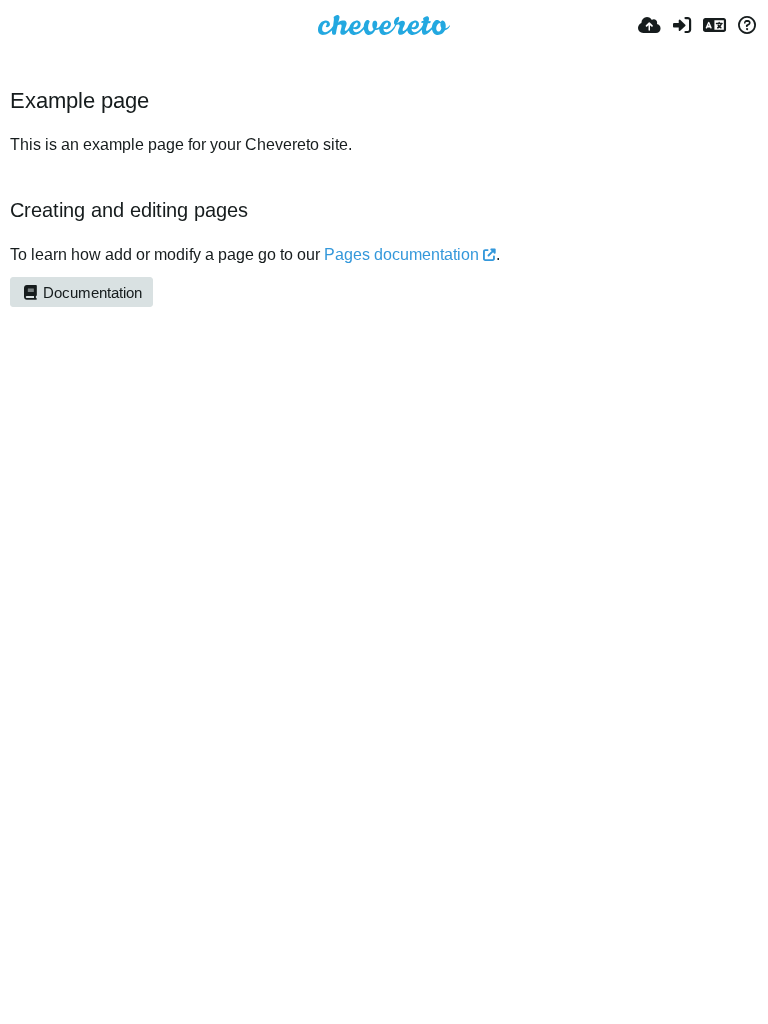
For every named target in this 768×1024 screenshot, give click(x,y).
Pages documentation (401, 254)
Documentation (90, 293)
